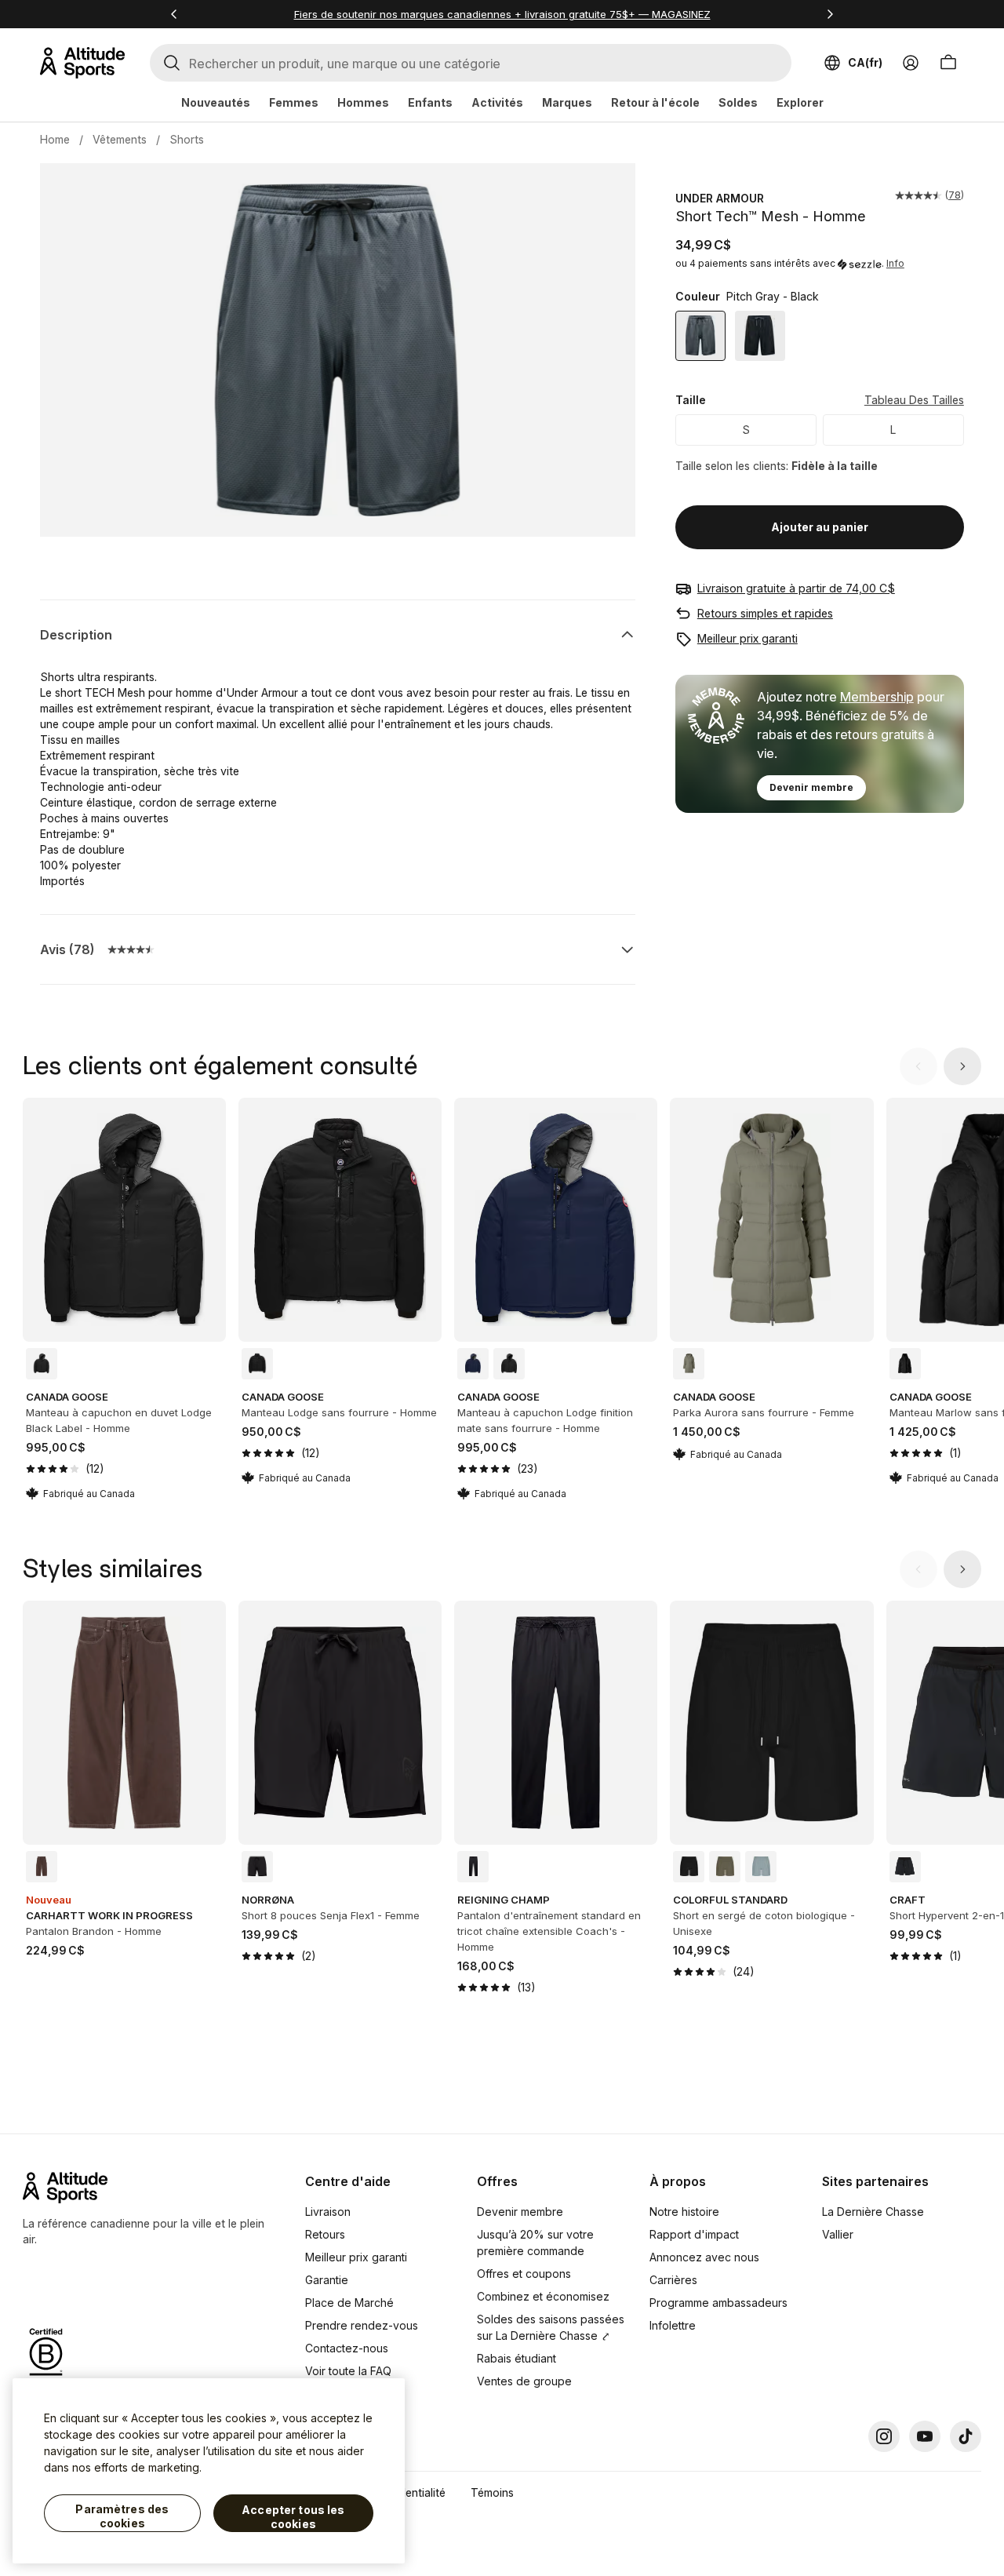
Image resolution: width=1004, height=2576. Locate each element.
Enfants (430, 102)
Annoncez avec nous (704, 2257)
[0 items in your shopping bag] (948, 63)
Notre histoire (684, 2212)
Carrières (673, 2280)
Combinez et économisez (543, 2296)
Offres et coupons (524, 2274)
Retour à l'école (655, 102)
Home (55, 139)
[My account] (911, 63)
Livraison (328, 2212)
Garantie (327, 2280)
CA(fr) (865, 62)
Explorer (800, 102)
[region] (209, 2471)
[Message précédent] (174, 14)
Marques (567, 102)
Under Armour (720, 198)
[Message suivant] (830, 14)
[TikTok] (966, 2436)
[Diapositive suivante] (962, 1066)
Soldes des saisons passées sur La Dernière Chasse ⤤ (551, 2327)
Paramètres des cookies (122, 2516)
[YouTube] (925, 2436)
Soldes (738, 102)
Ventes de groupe (524, 2381)
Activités (497, 102)
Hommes (363, 102)
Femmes (294, 102)
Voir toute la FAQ (348, 2371)
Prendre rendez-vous (362, 2325)
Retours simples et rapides (765, 613)
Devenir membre (811, 787)
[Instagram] (884, 2436)
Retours (325, 2234)
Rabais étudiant (517, 2358)
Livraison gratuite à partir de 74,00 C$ (796, 588)
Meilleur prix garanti (748, 638)
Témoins (492, 2492)
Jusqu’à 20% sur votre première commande (535, 2243)
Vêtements (120, 139)
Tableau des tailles (914, 401)
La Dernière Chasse (873, 2212)
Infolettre (673, 2325)
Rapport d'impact (694, 2234)
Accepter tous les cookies (293, 2517)
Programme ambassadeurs (718, 2303)
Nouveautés (216, 102)
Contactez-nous (347, 2348)
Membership (877, 697)
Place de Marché (349, 2303)
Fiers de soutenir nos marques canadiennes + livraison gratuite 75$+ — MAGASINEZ (502, 14)
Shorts (187, 139)
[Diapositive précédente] (919, 1066)
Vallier (838, 2234)
